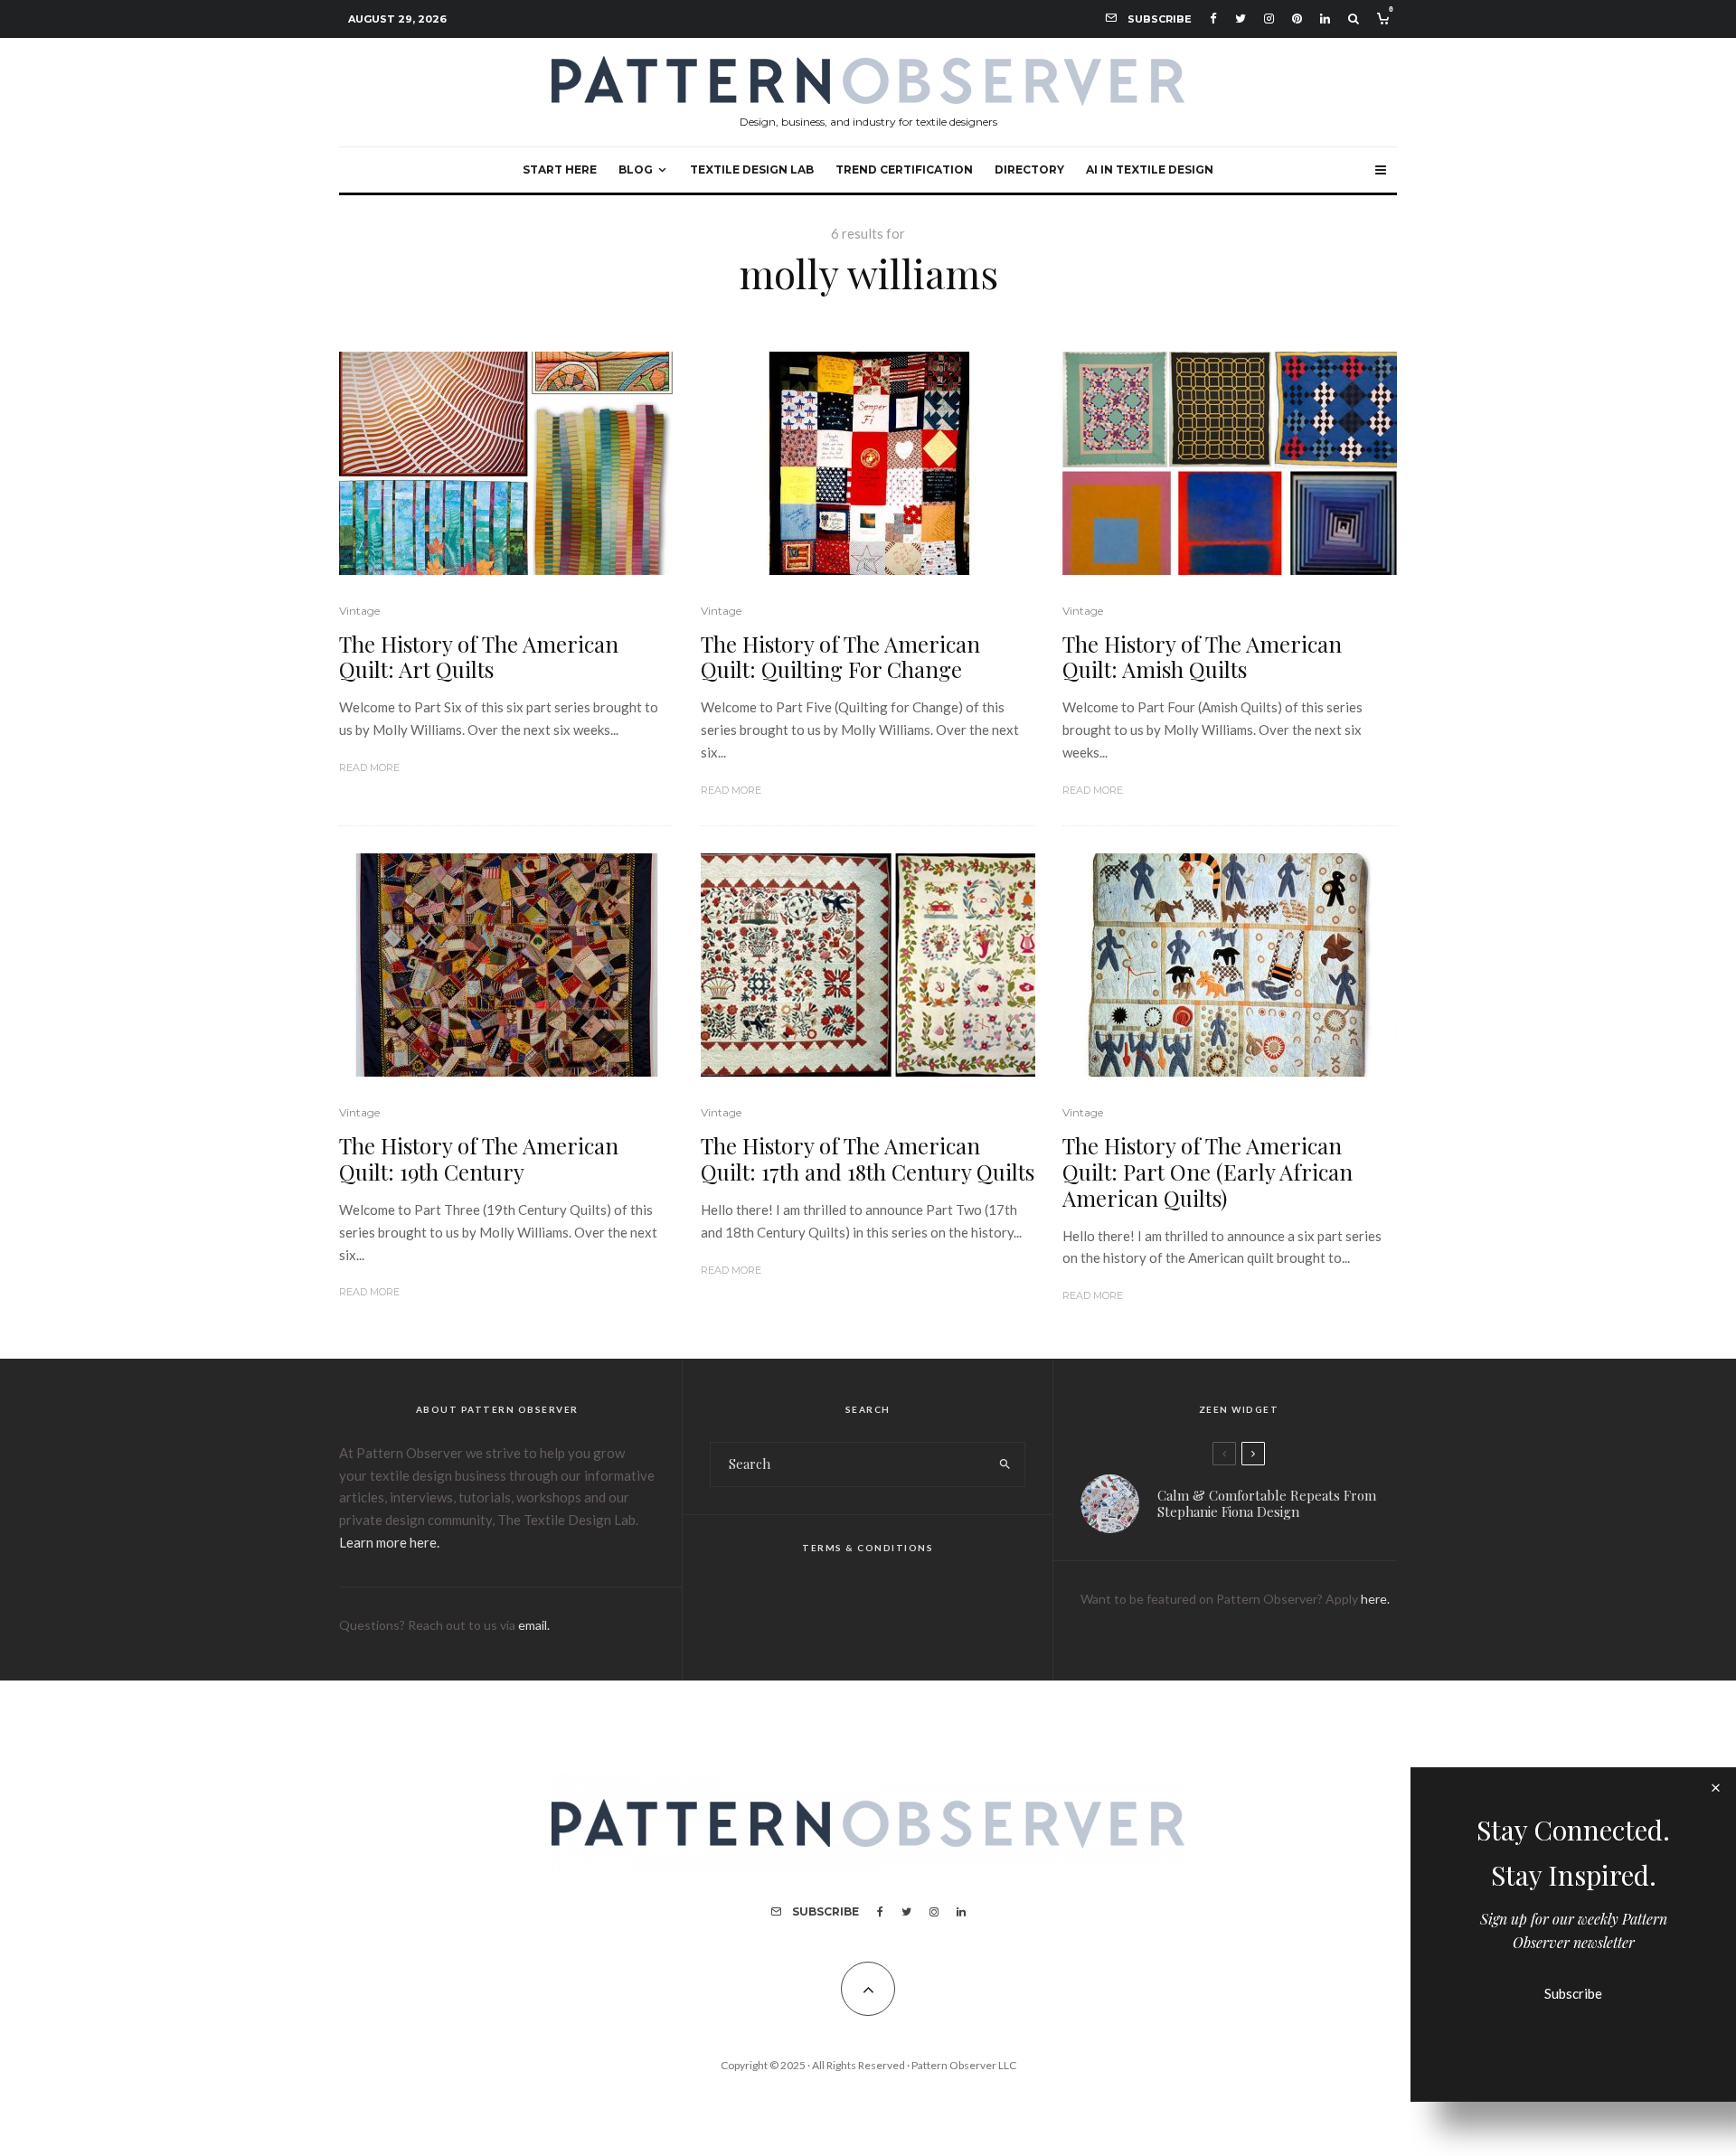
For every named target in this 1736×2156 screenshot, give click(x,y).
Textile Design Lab (752, 169)
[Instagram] (1269, 19)
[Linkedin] (1325, 19)
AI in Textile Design (1150, 169)
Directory (1029, 169)
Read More (369, 767)
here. (1375, 1599)
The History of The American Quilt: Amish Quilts (1202, 657)
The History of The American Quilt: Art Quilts (479, 657)
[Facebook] (1213, 19)
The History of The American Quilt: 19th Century (479, 1159)
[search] (1005, 1464)
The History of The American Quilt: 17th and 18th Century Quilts (868, 1159)
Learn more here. (389, 1542)
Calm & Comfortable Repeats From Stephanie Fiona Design (1267, 1503)
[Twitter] (1241, 19)
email (533, 1625)
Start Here (560, 169)
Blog (636, 169)
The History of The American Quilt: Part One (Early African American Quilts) (1208, 1172)
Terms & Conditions (868, 1548)
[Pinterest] (1297, 19)
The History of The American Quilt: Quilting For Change (840, 657)
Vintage (359, 611)
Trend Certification (904, 169)
